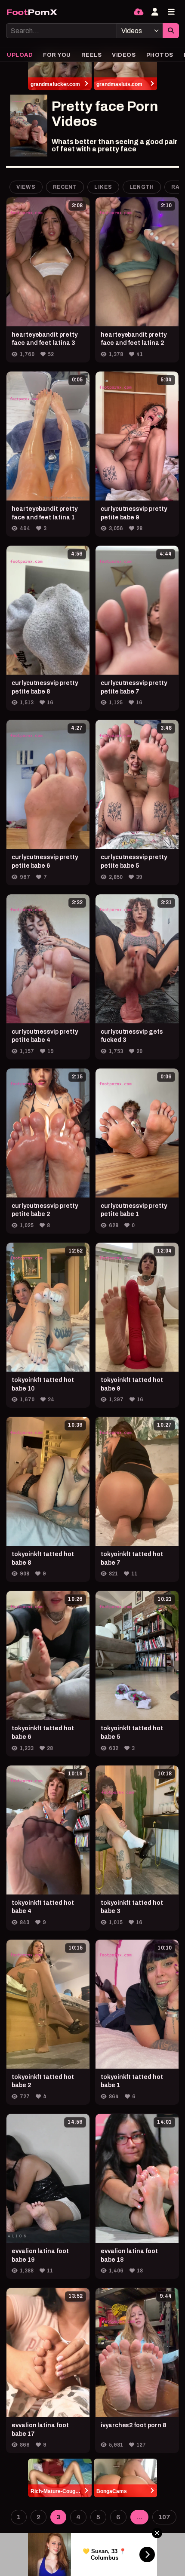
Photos (160, 55)
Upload (20, 55)
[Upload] (139, 12)
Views (26, 187)
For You (57, 55)
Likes (103, 187)
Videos (124, 55)
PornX (32, 12)
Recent (65, 187)
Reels (92, 55)
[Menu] (171, 12)
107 (164, 2517)
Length (142, 187)
